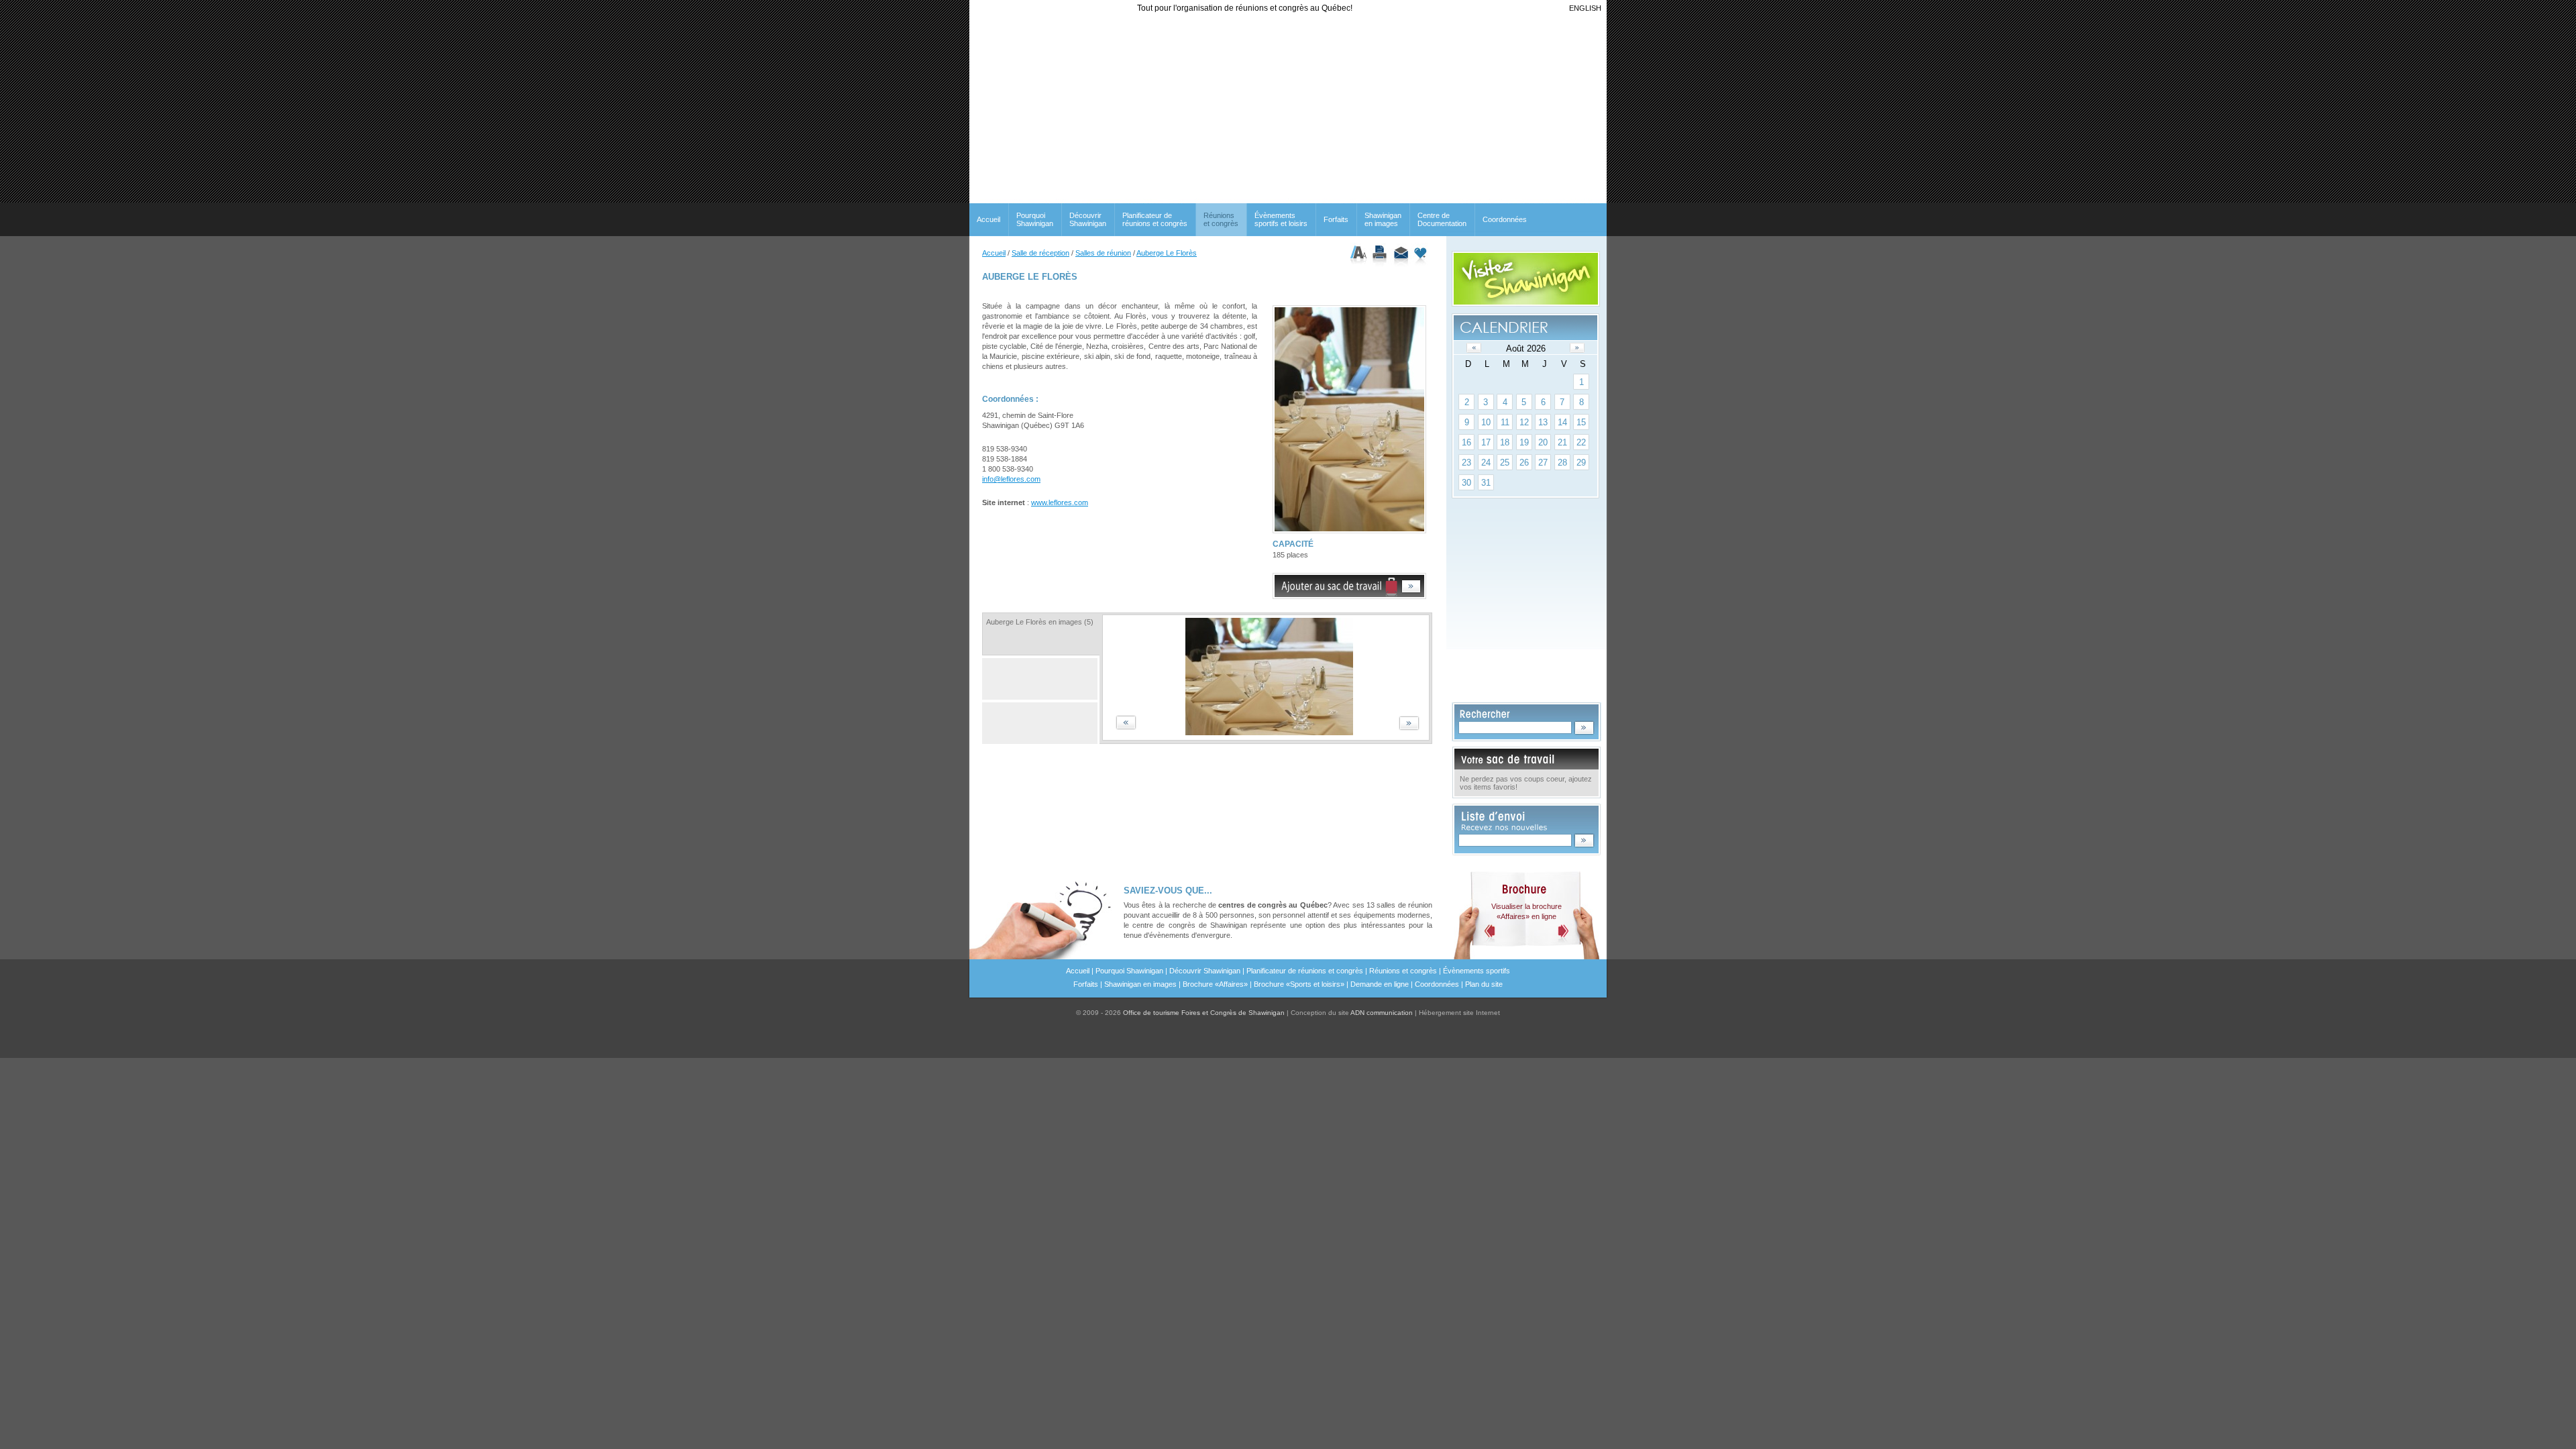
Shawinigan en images (1383, 219)
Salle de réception (1040, 253)
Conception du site (1352, 1013)
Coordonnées (1505, 219)
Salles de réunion (1103, 253)
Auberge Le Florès (1167, 253)
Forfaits (1336, 219)
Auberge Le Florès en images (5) (1040, 622)
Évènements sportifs (1477, 971)
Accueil (988, 219)
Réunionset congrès (1221, 219)
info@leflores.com (1011, 479)
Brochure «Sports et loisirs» (1299, 984)
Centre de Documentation (1442, 219)
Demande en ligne (1380, 984)
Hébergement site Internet (1459, 1013)
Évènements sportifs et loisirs (1281, 219)
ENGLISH (1585, 8)
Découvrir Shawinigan (1088, 219)
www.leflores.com (1060, 502)
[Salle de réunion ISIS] (1266, 733)
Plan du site (1484, 984)
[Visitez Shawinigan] (1526, 279)
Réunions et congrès (1403, 971)
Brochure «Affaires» (1215, 984)
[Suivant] (1577, 348)
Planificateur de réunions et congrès (1155, 219)
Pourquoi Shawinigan (1035, 219)
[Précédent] (1474, 348)
